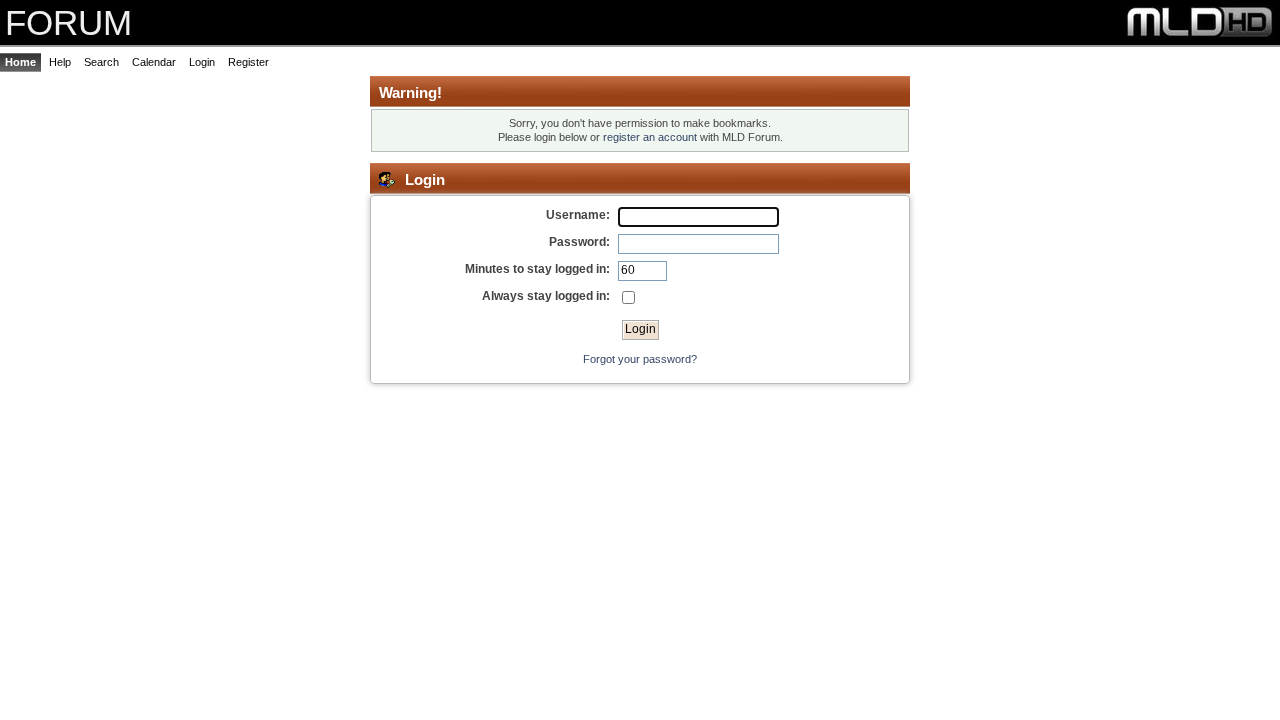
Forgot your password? (640, 359)
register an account (650, 137)
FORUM (68, 22)
